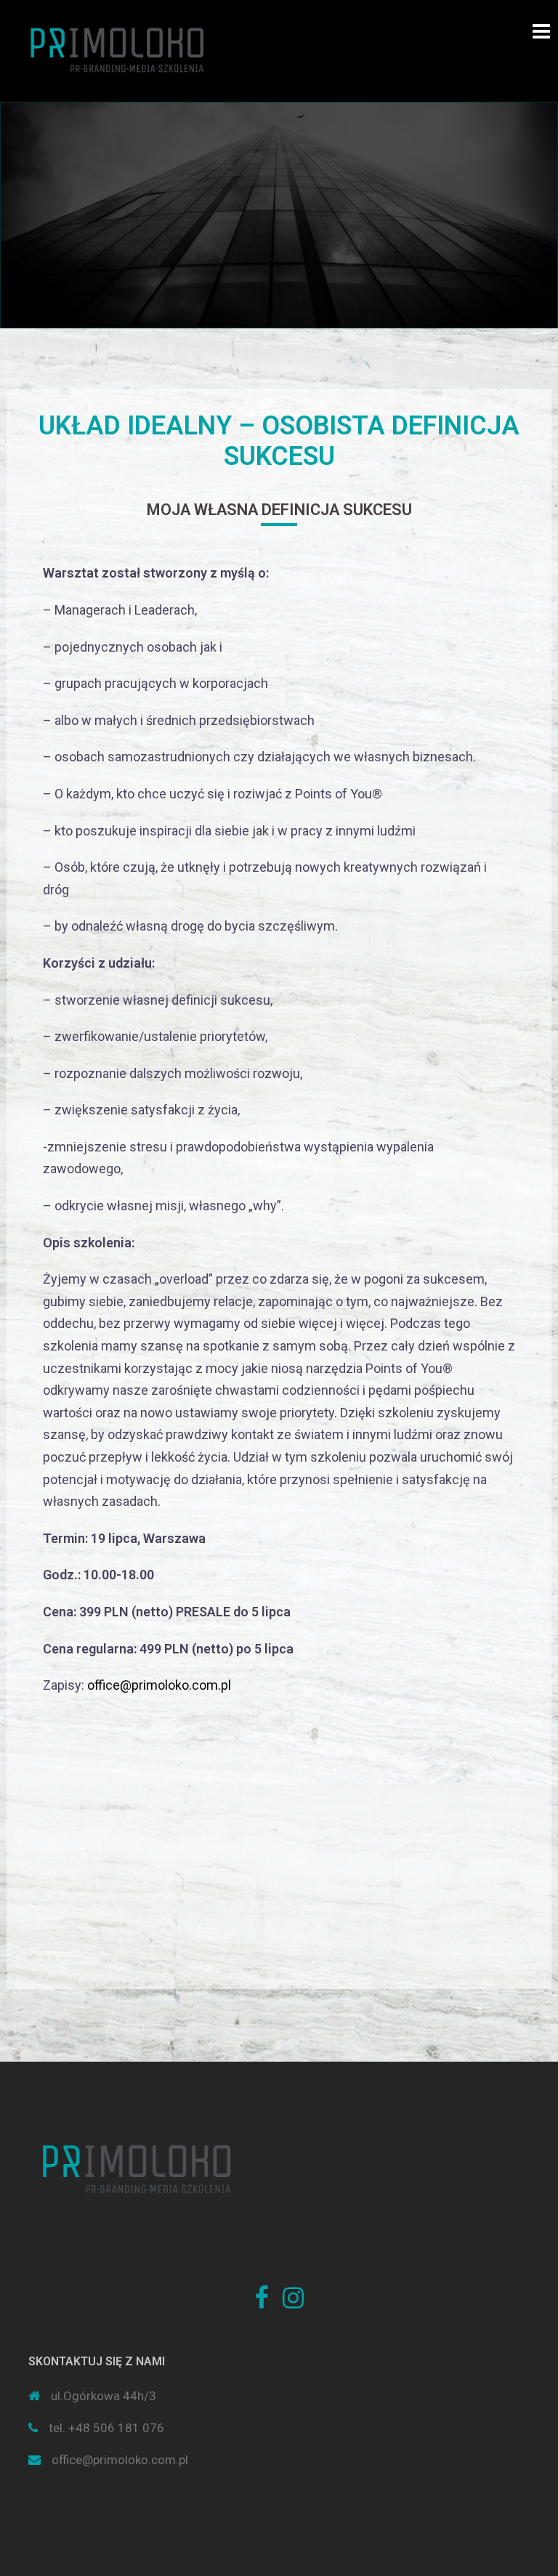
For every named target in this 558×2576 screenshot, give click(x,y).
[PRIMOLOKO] (118, 49)
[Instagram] (293, 2302)
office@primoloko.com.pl (159, 1685)
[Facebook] (261, 2302)
